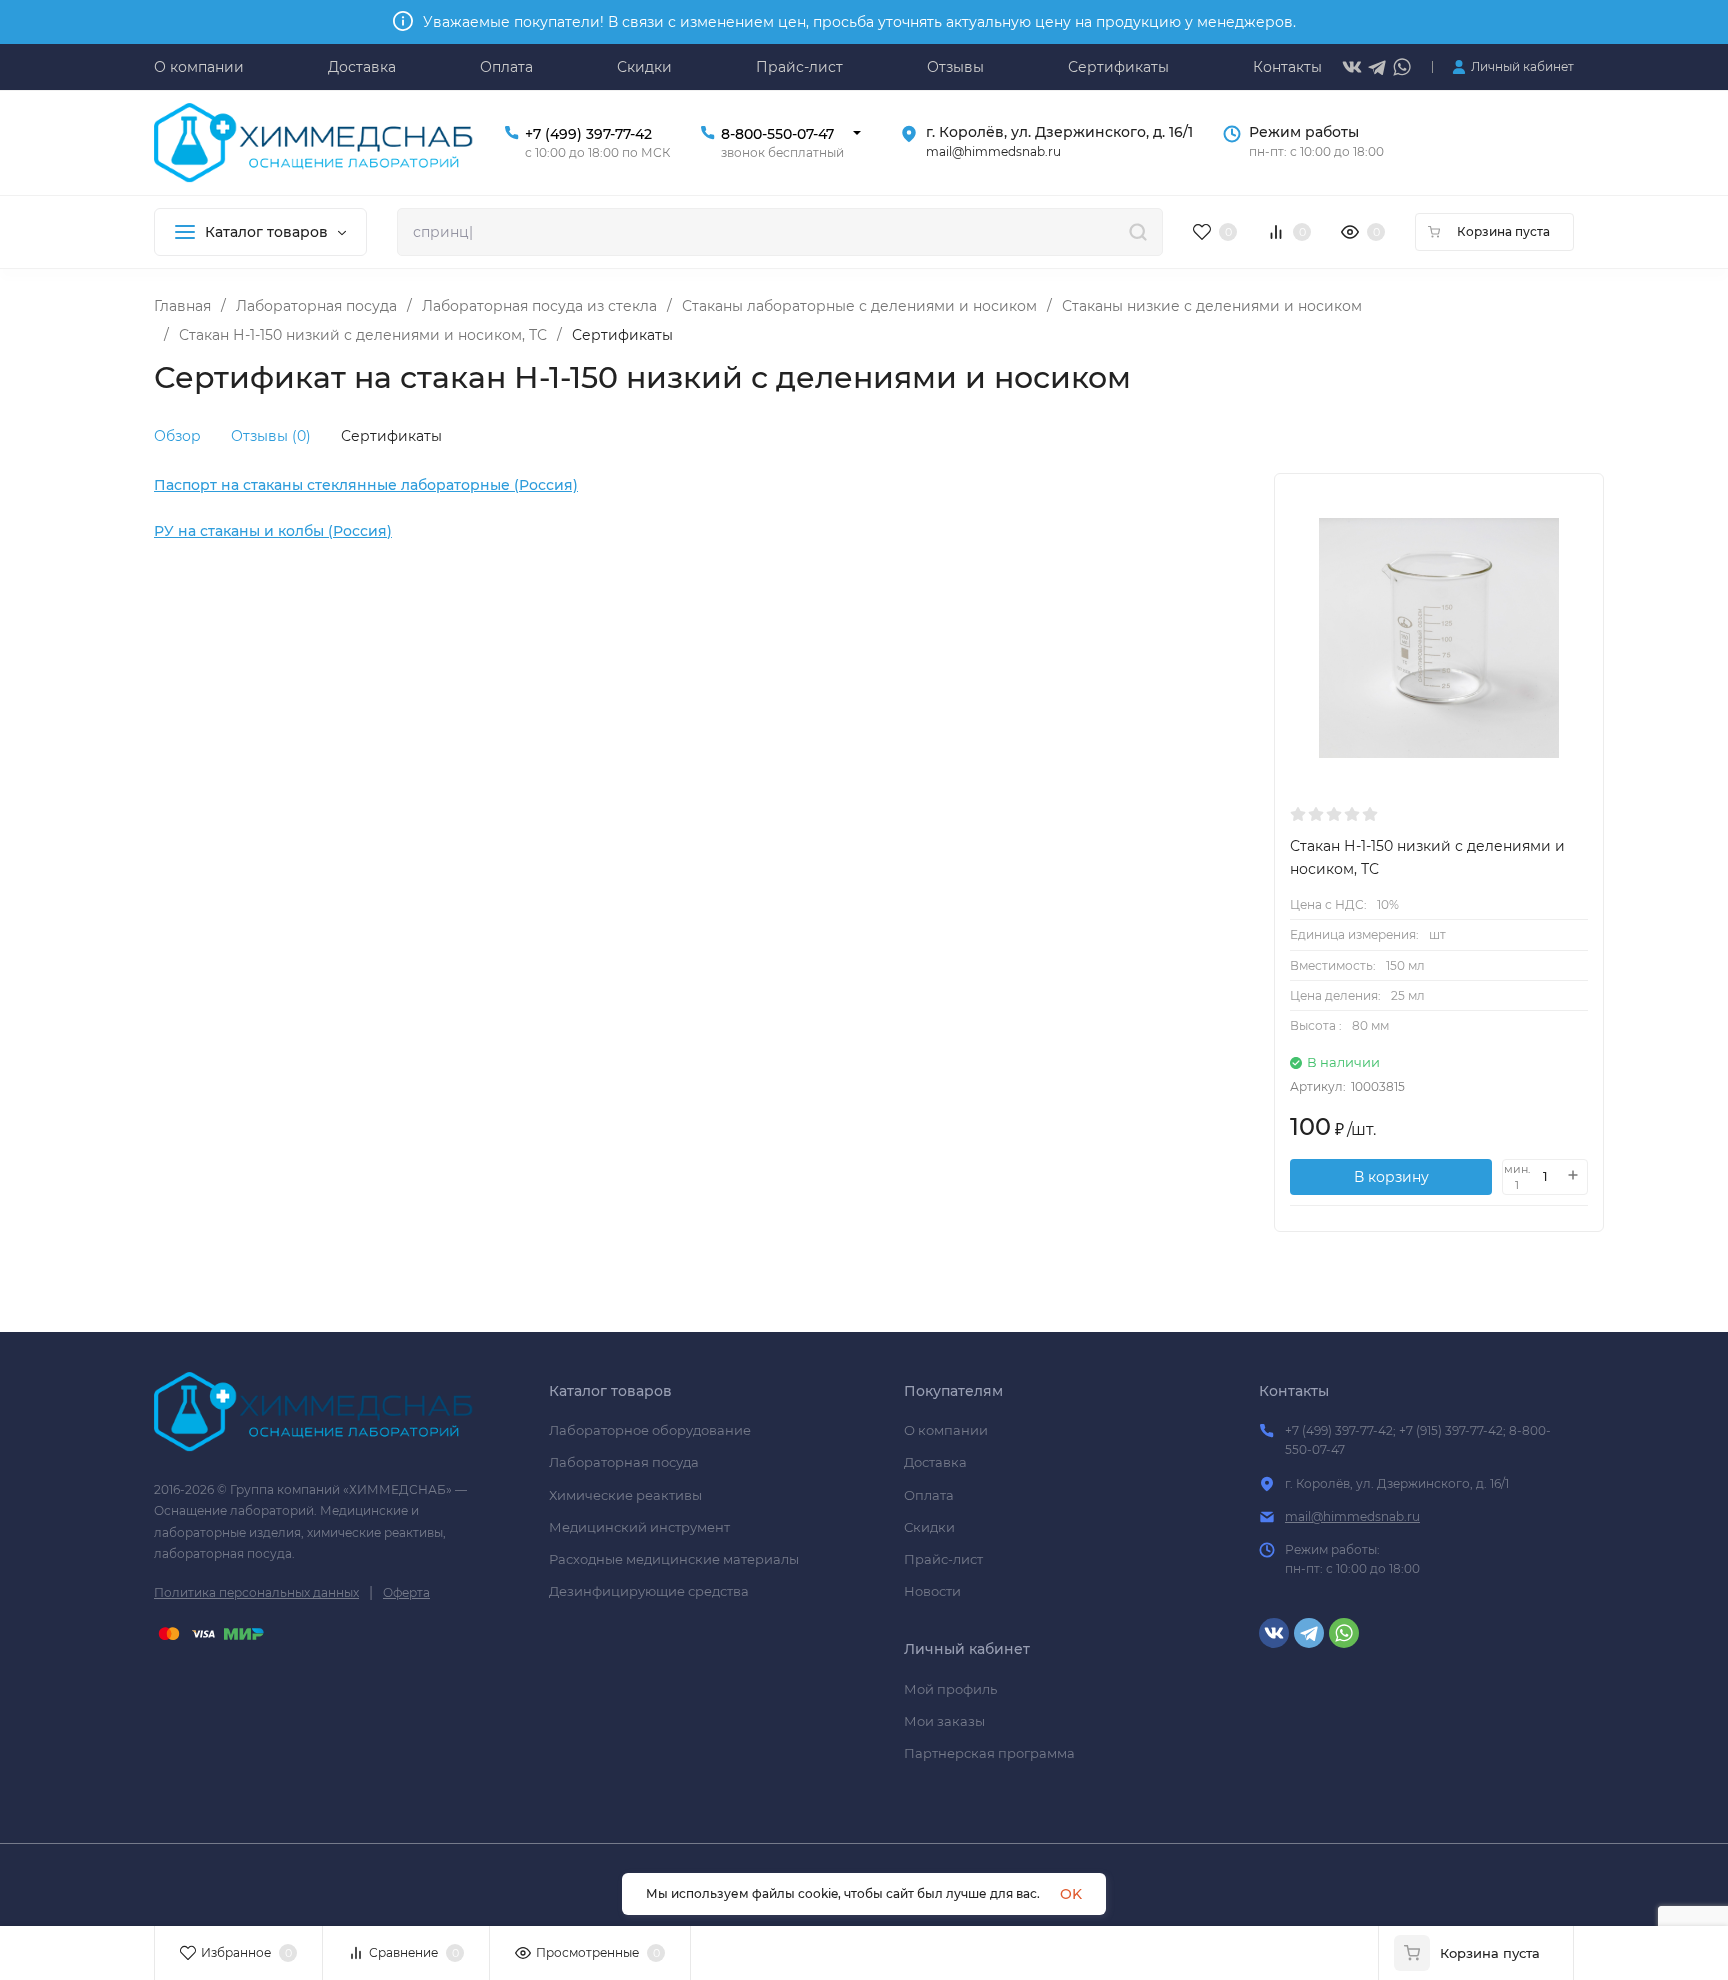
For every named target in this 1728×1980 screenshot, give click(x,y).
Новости (932, 1591)
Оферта (406, 1592)
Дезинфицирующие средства (649, 1591)
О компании (946, 1430)
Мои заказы (944, 1721)
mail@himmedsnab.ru (1352, 1516)
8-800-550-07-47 (777, 134)
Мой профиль (950, 1689)
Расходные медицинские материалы (674, 1559)
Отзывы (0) (271, 436)
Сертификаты (391, 436)
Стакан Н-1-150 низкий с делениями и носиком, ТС (363, 335)
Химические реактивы (625, 1495)
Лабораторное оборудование (650, 1430)
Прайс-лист (943, 1559)
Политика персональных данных (256, 1592)
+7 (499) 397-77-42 (588, 134)
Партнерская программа (989, 1753)
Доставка (935, 1462)
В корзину (1391, 1177)
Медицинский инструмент (639, 1527)
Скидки (929, 1527)
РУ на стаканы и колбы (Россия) (273, 531)
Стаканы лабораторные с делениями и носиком (859, 306)
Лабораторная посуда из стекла (539, 306)
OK (1071, 1894)
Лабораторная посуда (316, 306)
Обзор (177, 436)
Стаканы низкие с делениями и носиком (1212, 306)
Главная (182, 306)
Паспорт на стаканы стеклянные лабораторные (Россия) (366, 485)
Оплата (929, 1495)
